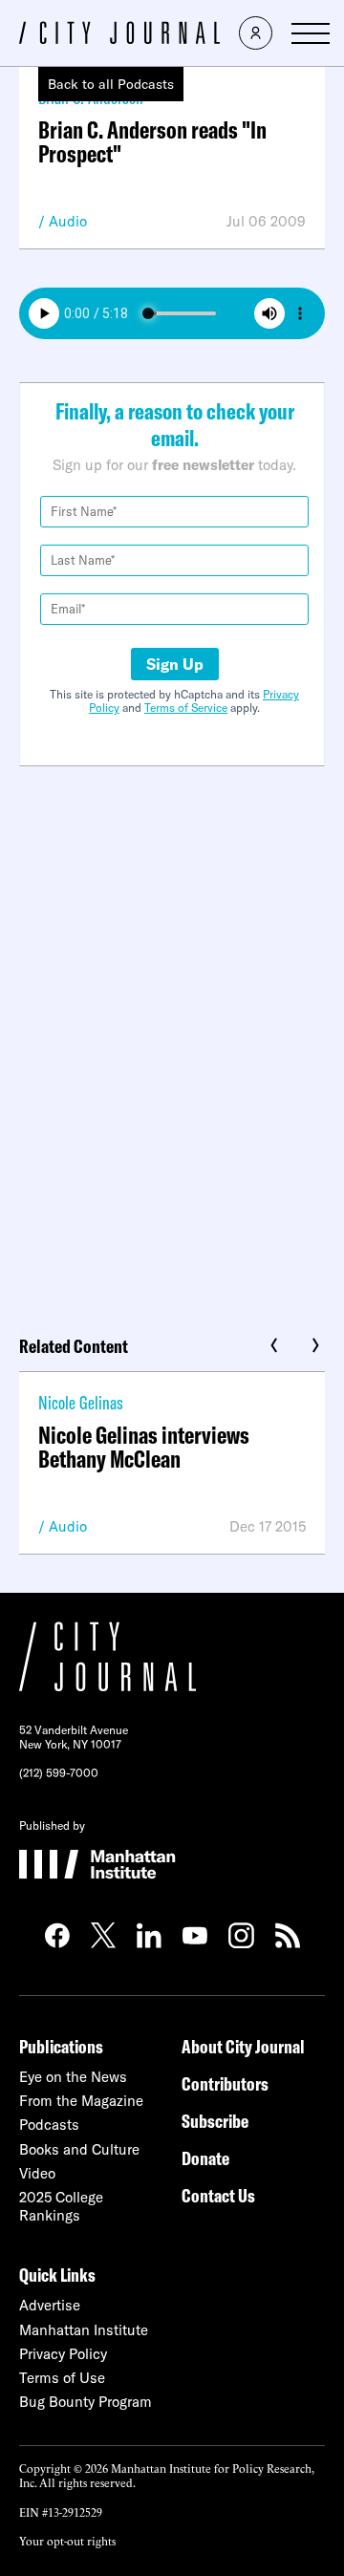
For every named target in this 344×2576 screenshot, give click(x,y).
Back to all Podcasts (111, 84)
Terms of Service (186, 708)
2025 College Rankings (61, 2206)
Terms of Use (62, 2378)
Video (37, 2173)
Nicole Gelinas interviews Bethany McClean (144, 1447)
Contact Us (218, 2195)
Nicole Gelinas (81, 1402)
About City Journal (243, 2046)
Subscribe (215, 2121)
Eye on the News (73, 2077)
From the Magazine (81, 2101)
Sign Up (175, 664)
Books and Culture (79, 2149)
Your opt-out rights (67, 2540)
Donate (205, 2158)
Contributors (225, 2083)
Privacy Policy (63, 2354)
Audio (68, 221)
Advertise (50, 2305)
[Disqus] (172, 1043)
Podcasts (49, 2125)
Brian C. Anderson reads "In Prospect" (152, 141)
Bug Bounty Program (86, 2402)
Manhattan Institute (84, 2330)
